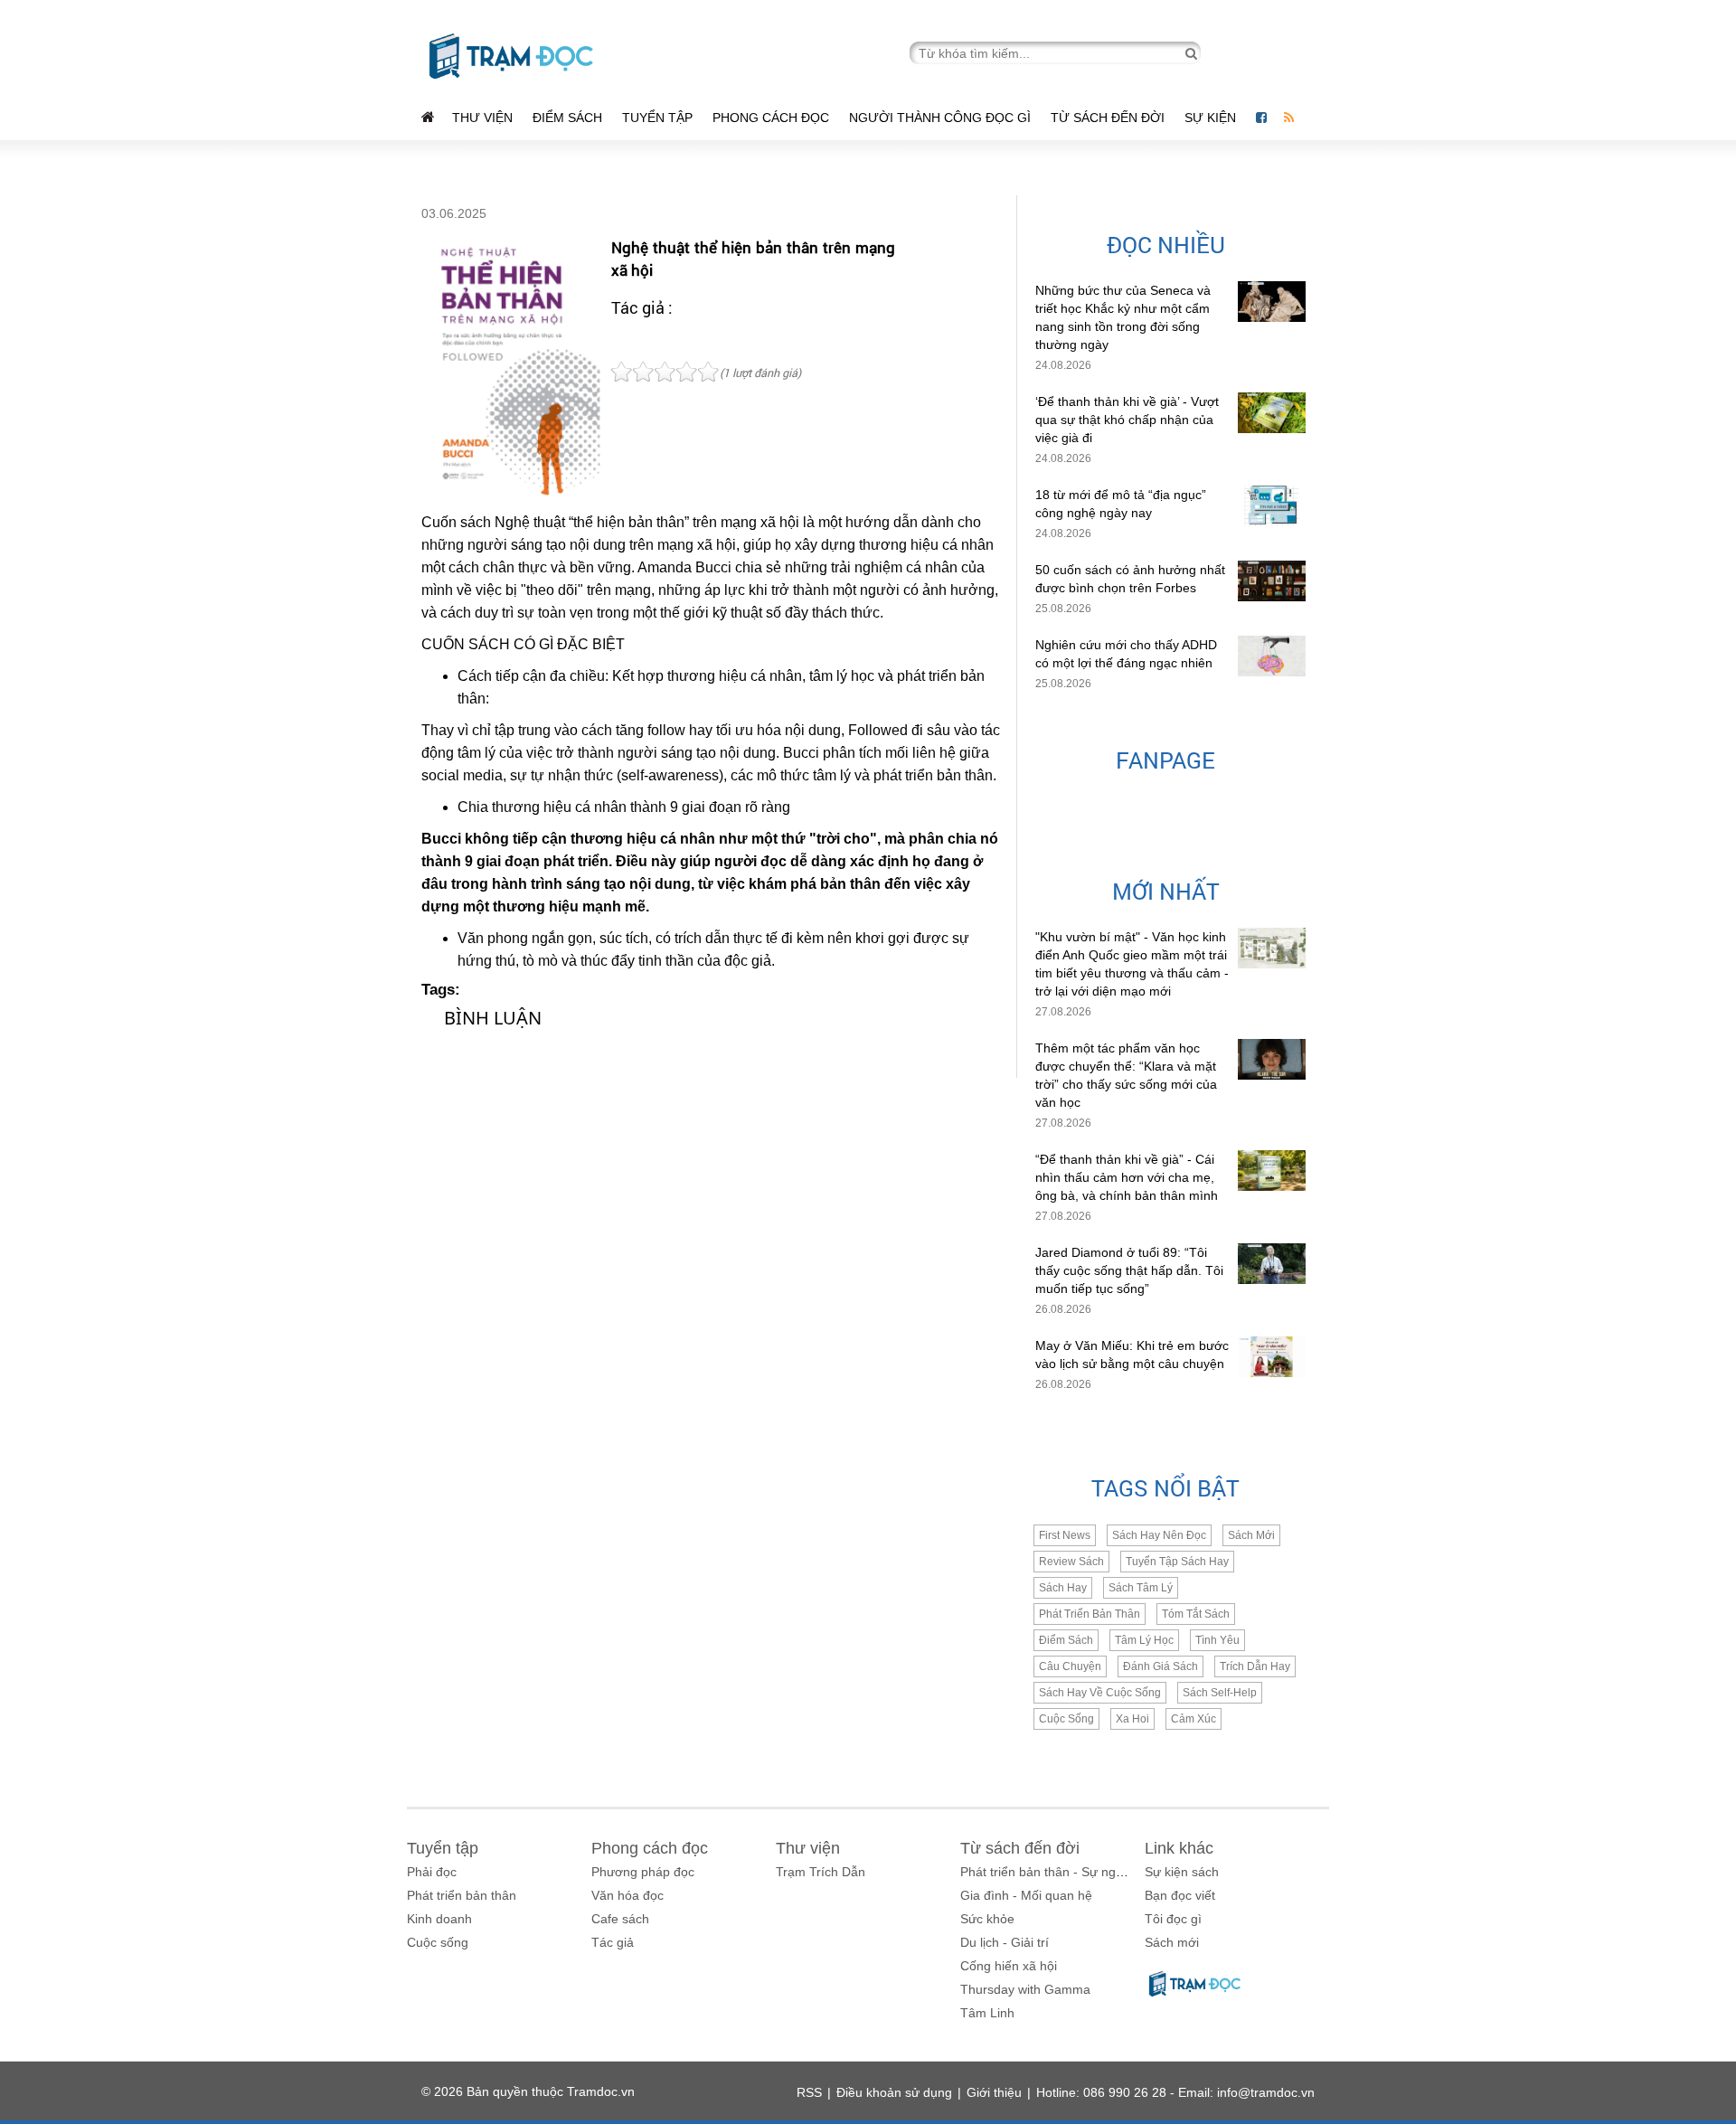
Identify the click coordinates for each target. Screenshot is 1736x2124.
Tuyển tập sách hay (1177, 1562)
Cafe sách (620, 1919)
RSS (809, 2092)
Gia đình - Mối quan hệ (1026, 1895)
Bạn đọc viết (1180, 1895)
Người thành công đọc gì (940, 118)
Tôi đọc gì (1173, 1919)
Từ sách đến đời (1108, 118)
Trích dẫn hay (1255, 1666)
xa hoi (1132, 1719)
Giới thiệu (994, 2092)
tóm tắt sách (1196, 1614)
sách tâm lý (1141, 1588)
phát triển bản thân (1090, 1614)
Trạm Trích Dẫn (821, 1872)
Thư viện (482, 118)
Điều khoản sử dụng (894, 2092)
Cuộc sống (438, 1942)
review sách (1071, 1562)
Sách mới (1251, 1535)
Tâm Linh (987, 2013)
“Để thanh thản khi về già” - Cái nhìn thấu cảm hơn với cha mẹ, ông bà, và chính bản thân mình (1127, 1177)
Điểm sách (567, 118)
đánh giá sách (1160, 1666)
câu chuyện (1070, 1666)
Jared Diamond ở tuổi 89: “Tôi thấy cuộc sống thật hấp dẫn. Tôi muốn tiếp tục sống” (1129, 1270)
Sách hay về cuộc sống (1100, 1693)
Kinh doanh (439, 1919)
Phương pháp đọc (643, 1872)
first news (1065, 1535)
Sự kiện (1212, 118)
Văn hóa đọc (627, 1895)
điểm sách (1066, 1640)
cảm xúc (1193, 1719)
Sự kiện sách (1182, 1872)
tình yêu (1217, 1640)
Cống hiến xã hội (1009, 1966)
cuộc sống (1066, 1719)
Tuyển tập (657, 118)
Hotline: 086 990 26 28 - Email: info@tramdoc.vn (1175, 2092)
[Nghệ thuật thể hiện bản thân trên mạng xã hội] (512, 369)
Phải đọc (432, 1872)
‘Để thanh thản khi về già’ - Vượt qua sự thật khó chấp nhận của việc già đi (1127, 420)
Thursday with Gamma (1025, 1989)
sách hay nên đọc (1159, 1535)
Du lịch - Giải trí (1005, 1942)
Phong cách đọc (771, 118)
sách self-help (1220, 1693)
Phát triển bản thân (462, 1895)
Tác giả (613, 1942)
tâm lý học (1144, 1640)
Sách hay (1063, 1588)
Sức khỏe (987, 1919)
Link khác (1179, 1848)
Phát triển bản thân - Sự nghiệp (1050, 1872)
